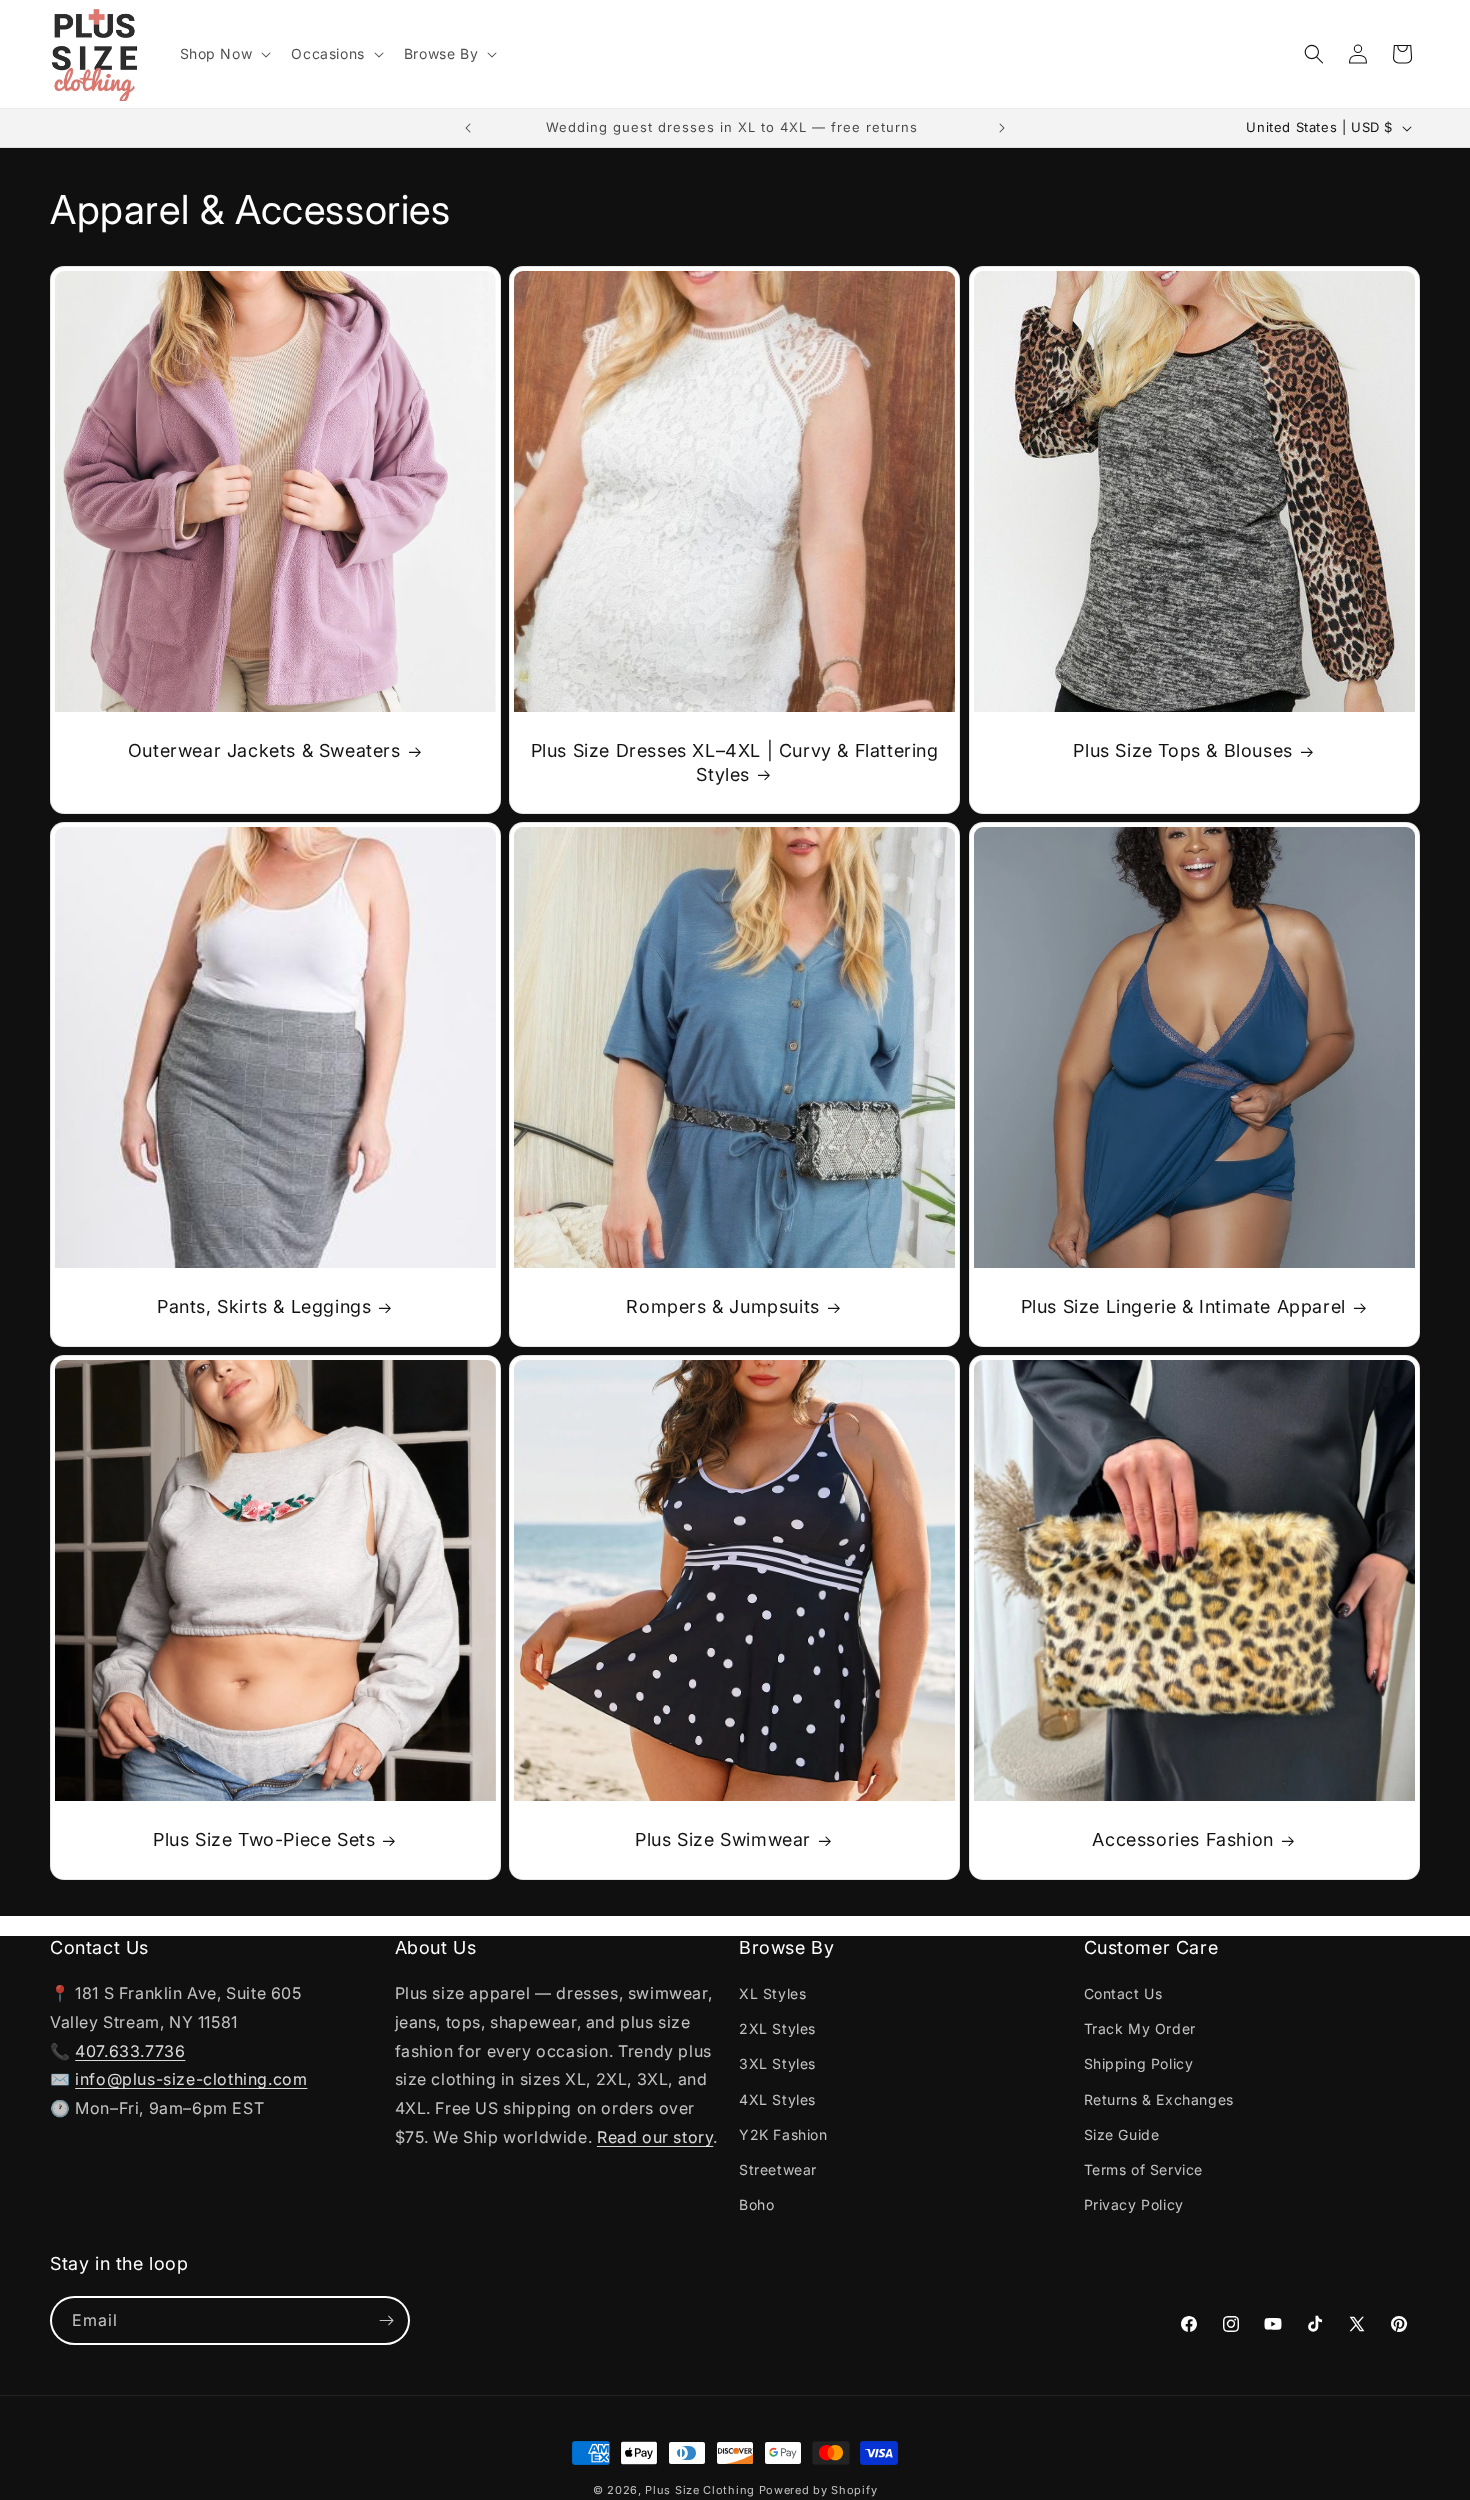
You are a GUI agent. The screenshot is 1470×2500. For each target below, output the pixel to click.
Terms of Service (1144, 2169)
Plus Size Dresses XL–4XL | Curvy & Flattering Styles (735, 762)
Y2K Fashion (783, 2134)
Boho (756, 2204)
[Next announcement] (1002, 128)
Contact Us (1123, 1993)
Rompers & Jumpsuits (723, 1307)
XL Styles (772, 1993)
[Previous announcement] (468, 128)
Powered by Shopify (818, 2490)
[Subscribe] (386, 2320)
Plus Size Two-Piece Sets (264, 1839)
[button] (224, 54)
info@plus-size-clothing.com (191, 2079)
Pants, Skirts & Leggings (264, 1307)
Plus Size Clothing (700, 2490)
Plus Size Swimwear (724, 1839)
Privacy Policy (1134, 2204)
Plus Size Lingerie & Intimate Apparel (1182, 1307)
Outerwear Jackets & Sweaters (264, 750)
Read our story (655, 2137)
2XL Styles (777, 2028)
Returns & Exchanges (1159, 2098)
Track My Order (1140, 2028)
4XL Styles (777, 2098)
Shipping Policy (1139, 2063)
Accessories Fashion (1182, 1839)
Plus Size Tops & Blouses (1182, 750)
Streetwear (778, 2169)
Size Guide (1122, 2134)
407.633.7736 (130, 2051)
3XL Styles (777, 2063)
